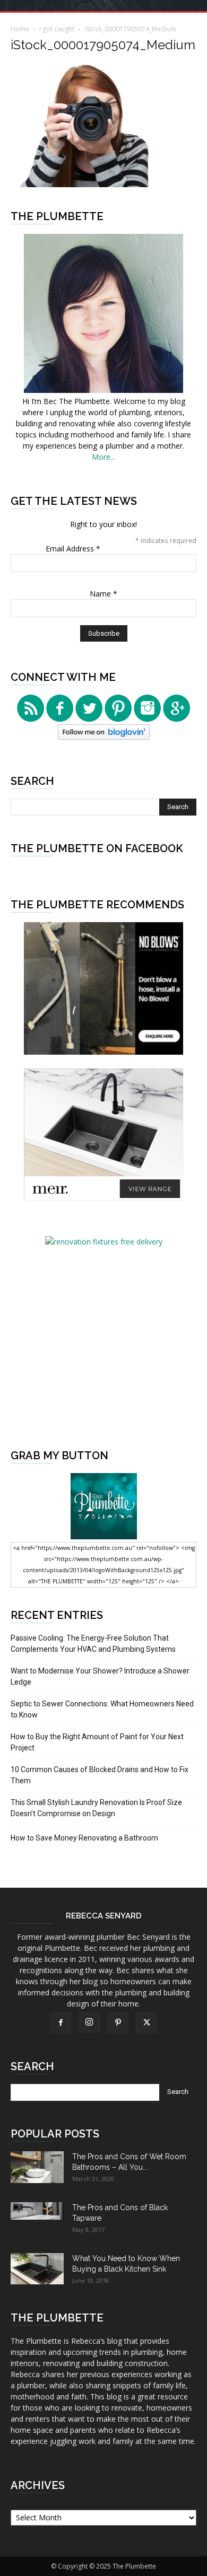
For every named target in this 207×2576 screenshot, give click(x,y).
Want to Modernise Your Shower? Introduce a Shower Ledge (100, 1676)
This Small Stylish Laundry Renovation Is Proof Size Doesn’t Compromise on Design (96, 1808)
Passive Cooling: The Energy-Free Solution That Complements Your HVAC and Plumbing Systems (93, 1644)
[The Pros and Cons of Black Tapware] (37, 2211)
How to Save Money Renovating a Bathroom (84, 1838)
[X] (146, 2023)
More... (103, 457)
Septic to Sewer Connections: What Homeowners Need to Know (102, 1709)
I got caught (57, 29)
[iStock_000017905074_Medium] (103, 184)
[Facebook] (61, 2023)
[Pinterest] (118, 2023)
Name (103, 594)
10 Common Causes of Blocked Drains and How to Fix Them (100, 1775)
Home (20, 29)
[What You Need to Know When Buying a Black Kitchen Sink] (37, 2269)
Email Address (73, 549)
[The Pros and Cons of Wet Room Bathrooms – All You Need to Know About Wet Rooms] (37, 2167)
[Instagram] (89, 2022)
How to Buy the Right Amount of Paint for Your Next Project (97, 1742)
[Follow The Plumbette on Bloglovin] (104, 737)
